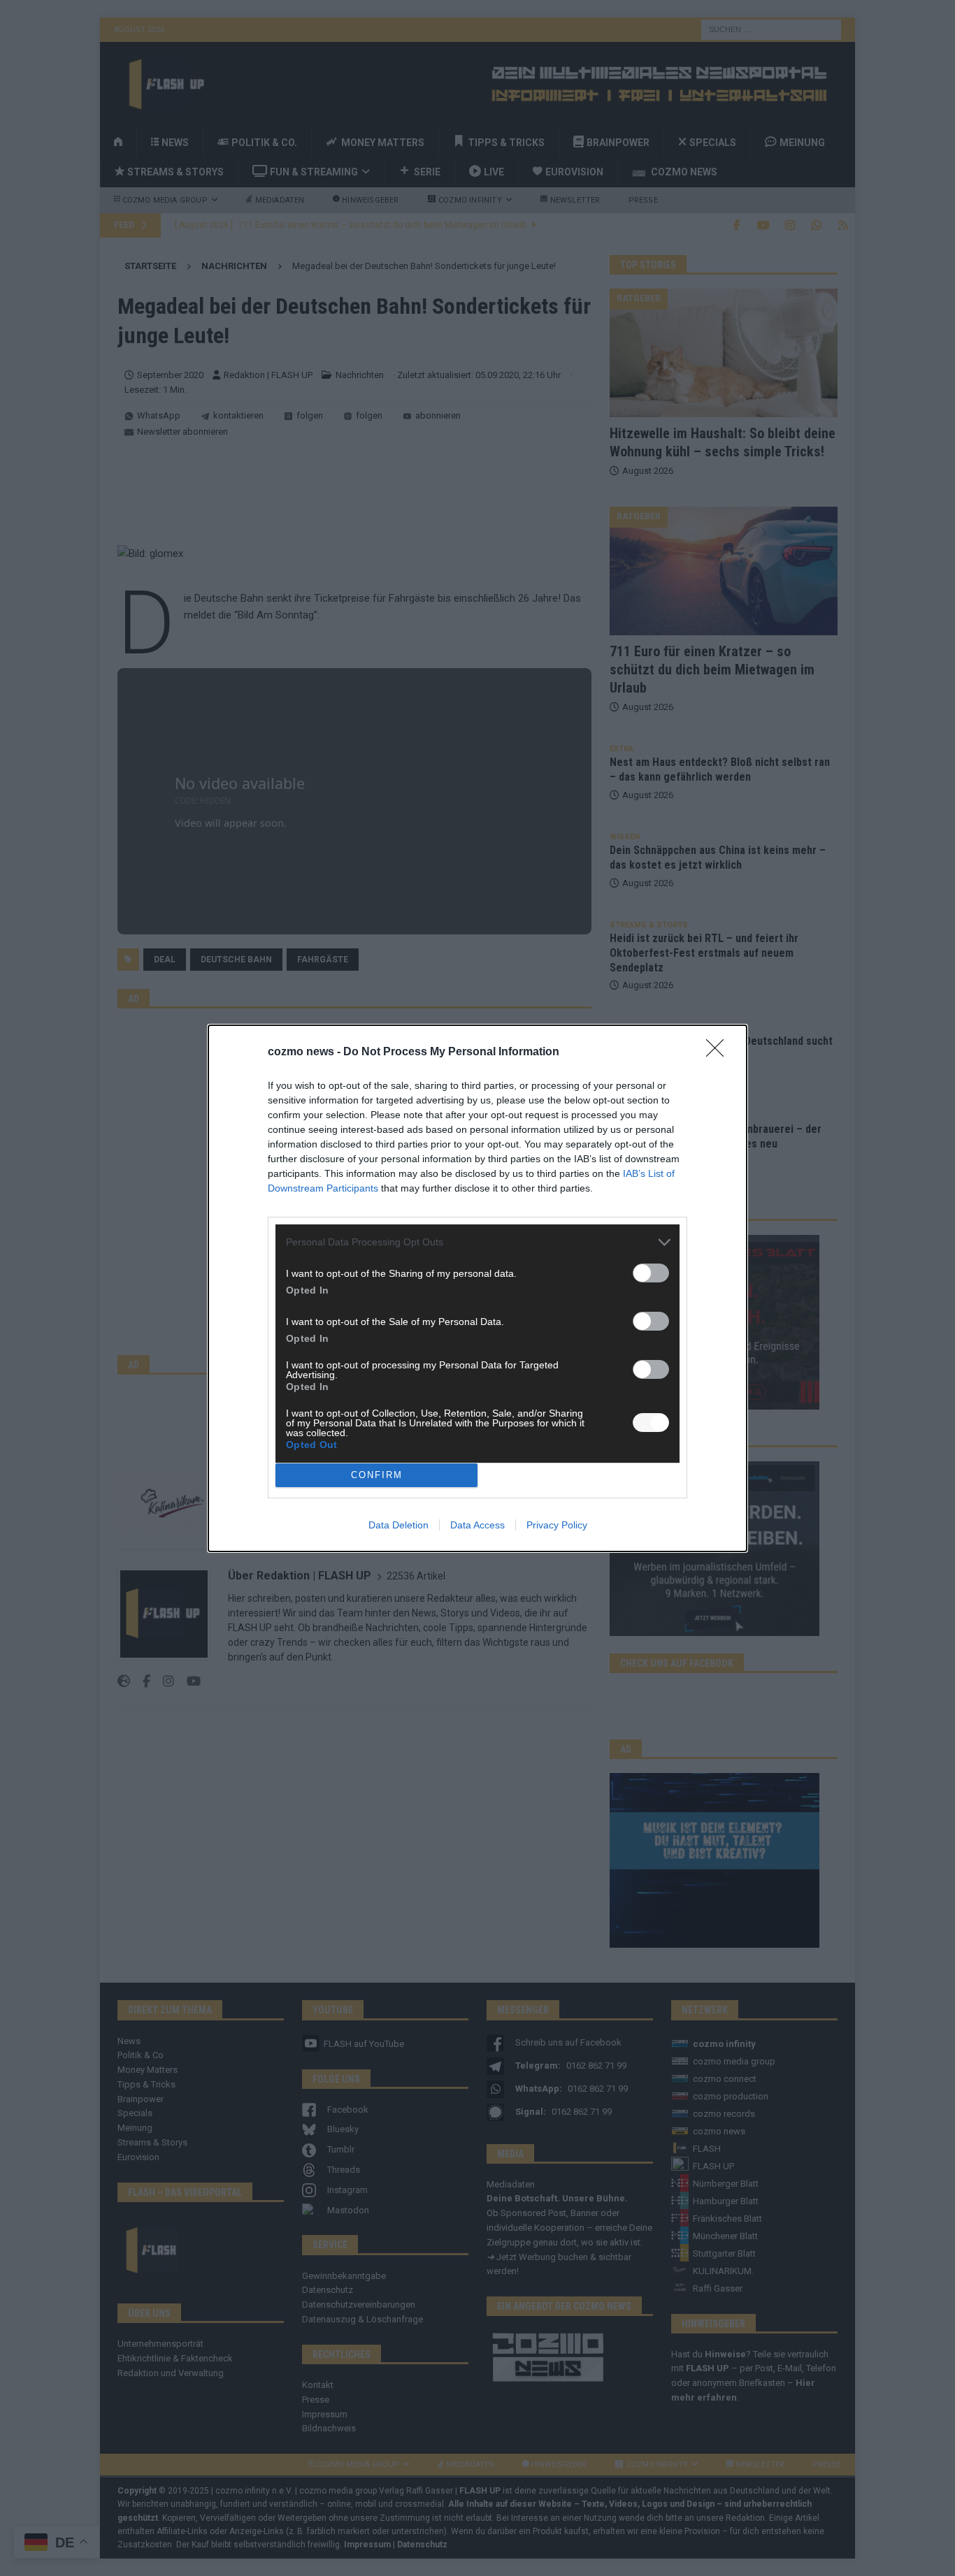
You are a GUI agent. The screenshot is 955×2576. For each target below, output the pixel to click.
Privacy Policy (557, 1525)
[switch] (651, 1273)
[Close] (719, 1052)
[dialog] (477, 1288)
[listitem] (477, 1242)
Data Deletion (398, 1525)
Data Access (477, 1525)
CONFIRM (377, 1475)
